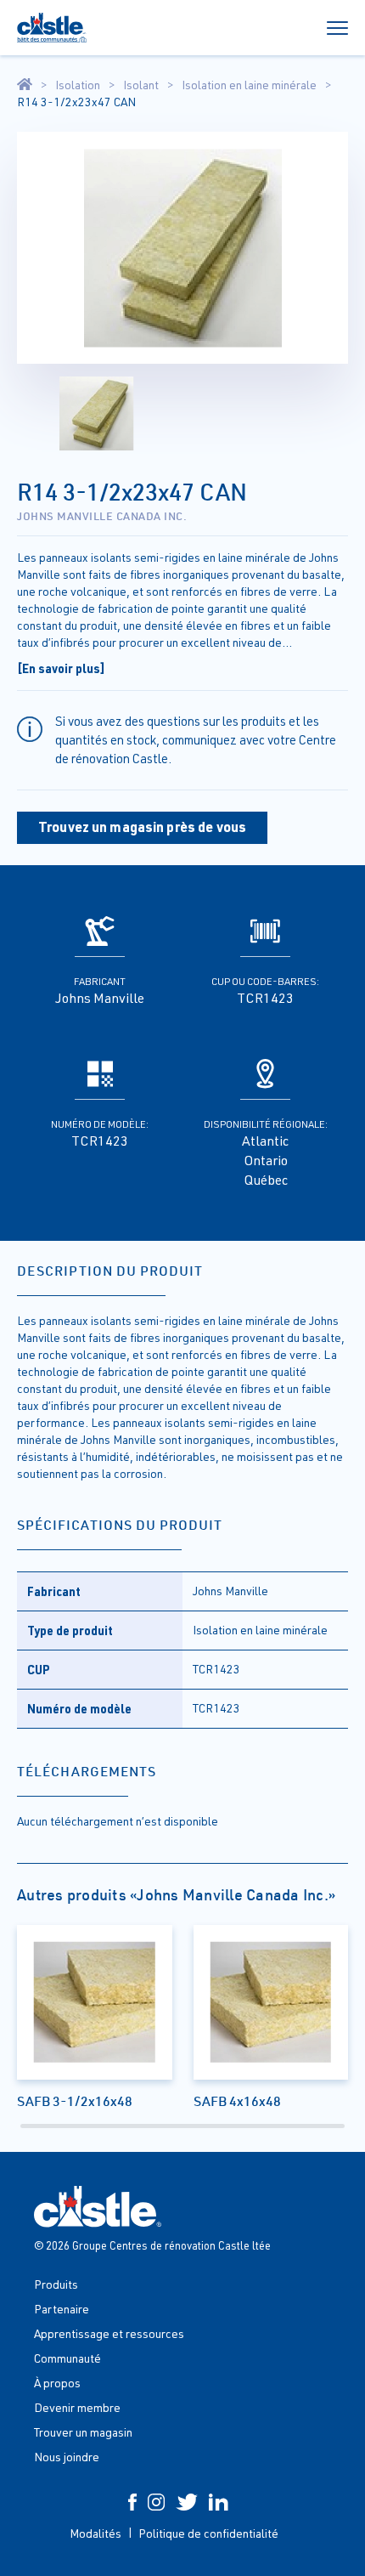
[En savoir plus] (61, 668)
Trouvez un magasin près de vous (142, 827)
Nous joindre (67, 2457)
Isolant (141, 85)
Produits (56, 2284)
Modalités (95, 2533)
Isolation (78, 85)
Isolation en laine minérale (249, 85)
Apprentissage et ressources (109, 2333)
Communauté (67, 2358)
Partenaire (62, 2309)
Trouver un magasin (83, 2432)
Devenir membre (77, 2407)
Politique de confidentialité (208, 2533)
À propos (57, 2383)
